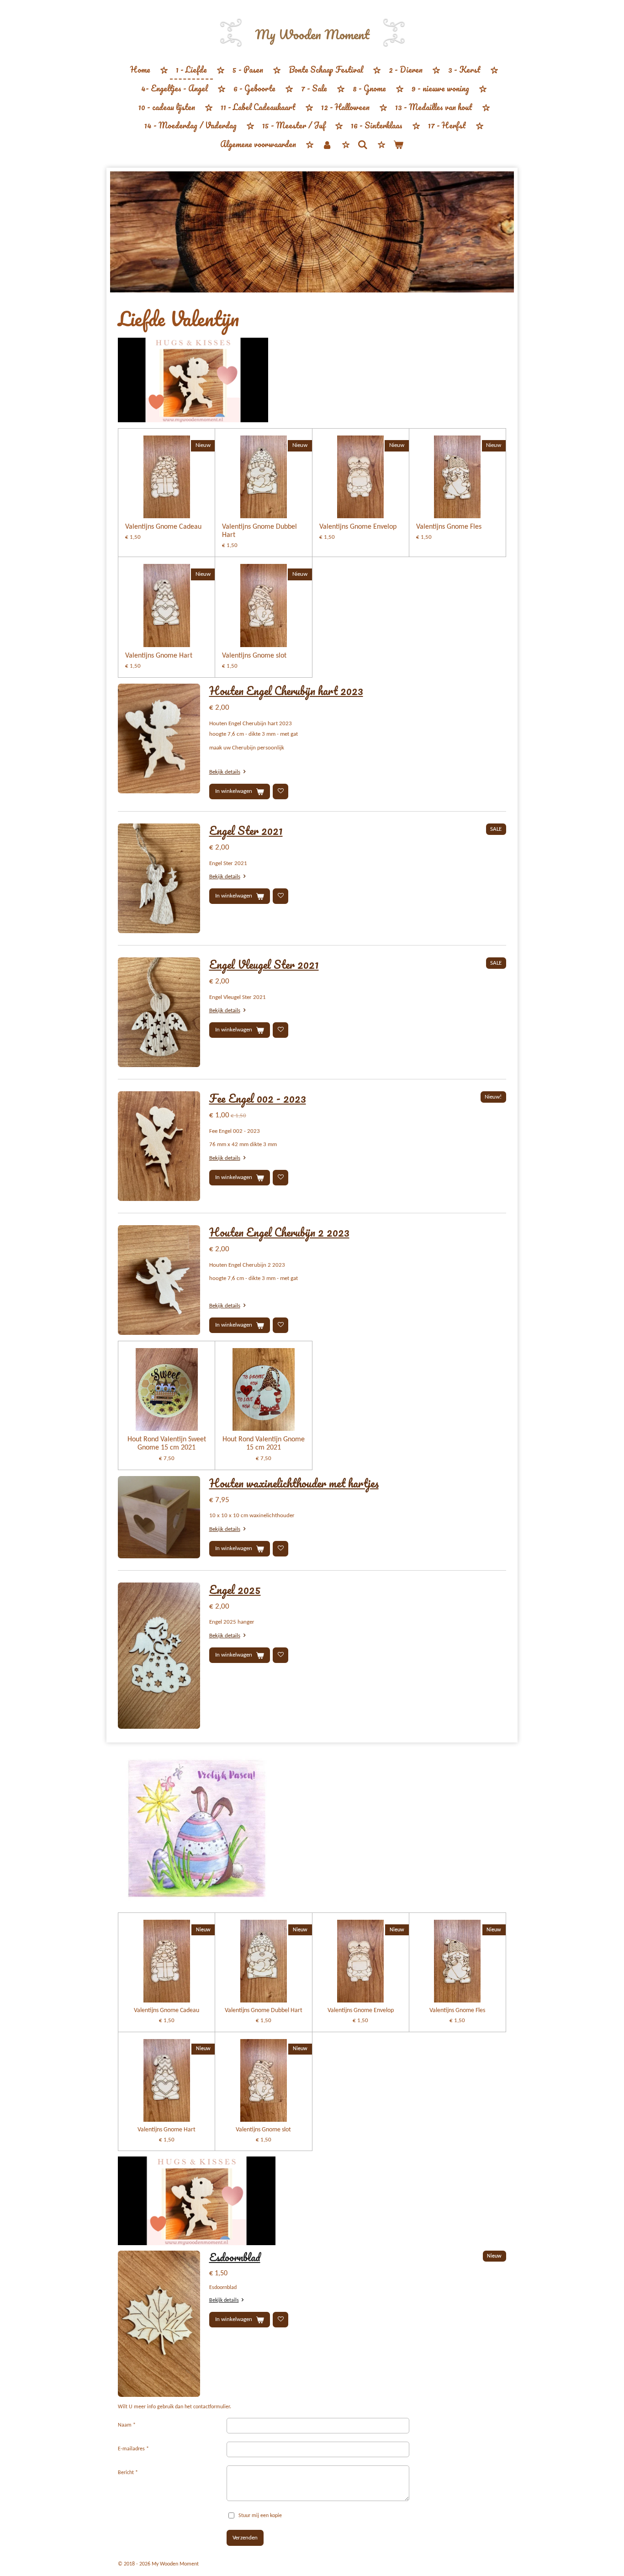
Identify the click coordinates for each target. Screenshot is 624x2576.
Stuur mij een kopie (260, 2516)
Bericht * (128, 2473)
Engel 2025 (235, 1589)
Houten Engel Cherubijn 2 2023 (279, 1232)
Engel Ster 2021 (246, 830)
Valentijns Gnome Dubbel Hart (259, 531)
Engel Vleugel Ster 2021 (264, 964)
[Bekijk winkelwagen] (398, 145)
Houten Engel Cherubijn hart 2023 (286, 690)
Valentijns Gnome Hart (159, 656)
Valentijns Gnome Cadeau (163, 527)
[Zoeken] (363, 144)
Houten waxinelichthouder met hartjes (294, 1483)
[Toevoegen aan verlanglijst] (280, 791)
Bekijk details (225, 772)
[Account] (327, 145)
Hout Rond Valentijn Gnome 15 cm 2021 (264, 1444)
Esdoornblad (235, 2257)
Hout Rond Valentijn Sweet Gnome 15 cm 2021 (167, 1444)
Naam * (127, 2425)
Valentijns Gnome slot (254, 656)
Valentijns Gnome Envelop (358, 527)
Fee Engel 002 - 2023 (258, 1098)
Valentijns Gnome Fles (449, 527)
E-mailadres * (133, 2449)
